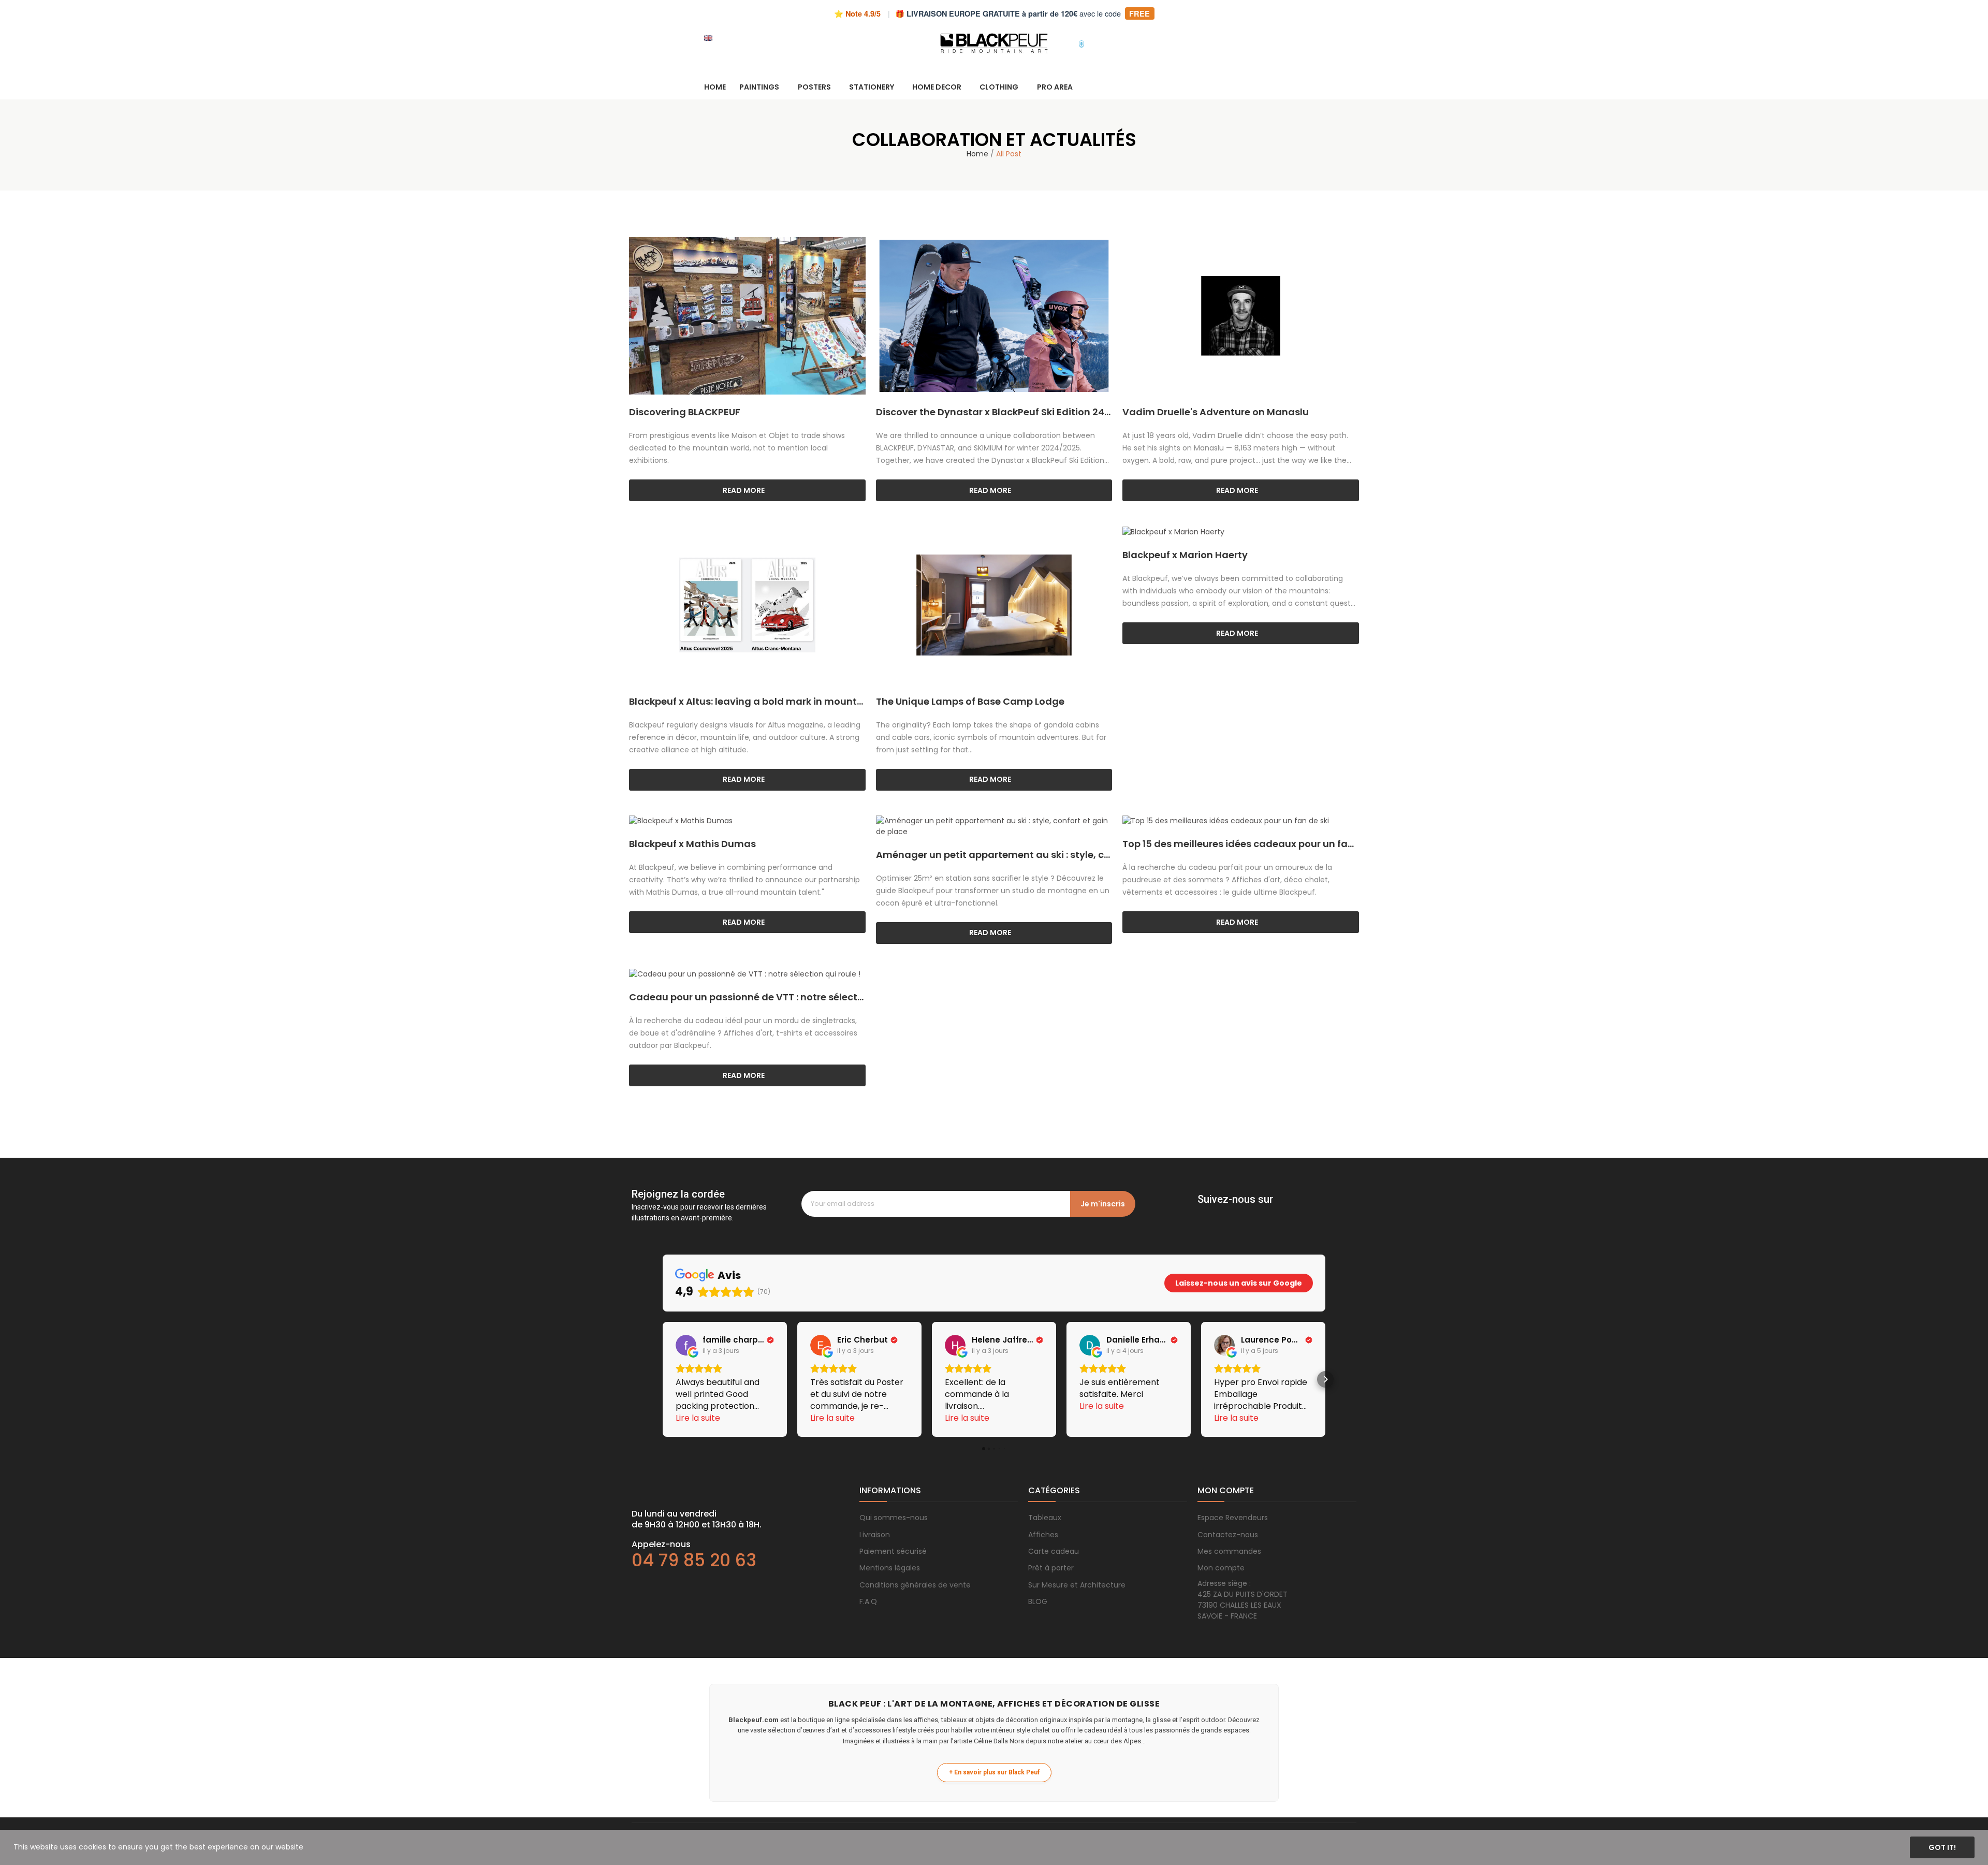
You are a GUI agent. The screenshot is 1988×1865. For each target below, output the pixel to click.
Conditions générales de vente (915, 1585)
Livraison (875, 1535)
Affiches (1043, 1535)
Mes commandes (1229, 1551)
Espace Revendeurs (1233, 1518)
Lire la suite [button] (698, 1418)
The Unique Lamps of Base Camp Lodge (970, 701)
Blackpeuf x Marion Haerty (1185, 555)
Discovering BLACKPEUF (685, 412)
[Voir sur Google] (686, 1345)
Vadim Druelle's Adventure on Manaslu (1216, 412)
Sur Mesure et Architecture (1077, 1585)
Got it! (1942, 1847)
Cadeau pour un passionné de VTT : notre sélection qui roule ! (747, 997)
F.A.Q (868, 1601)
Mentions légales (890, 1568)
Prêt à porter (1051, 1568)
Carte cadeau (1054, 1551)
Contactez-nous (1228, 1535)
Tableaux (1045, 1518)
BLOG (1038, 1601)
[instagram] (1223, 1214)
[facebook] (1203, 1214)
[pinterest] (1244, 1214)
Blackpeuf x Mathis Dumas (692, 844)
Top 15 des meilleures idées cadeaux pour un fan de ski (1241, 844)
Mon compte (1221, 1568)
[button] (663, 1379)
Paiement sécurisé (893, 1551)
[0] (1072, 38)
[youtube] (1265, 1214)
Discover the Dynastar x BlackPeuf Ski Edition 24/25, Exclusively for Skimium (994, 412)
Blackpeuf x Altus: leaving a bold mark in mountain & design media (747, 701)
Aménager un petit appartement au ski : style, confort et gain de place (994, 855)
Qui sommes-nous (894, 1518)
